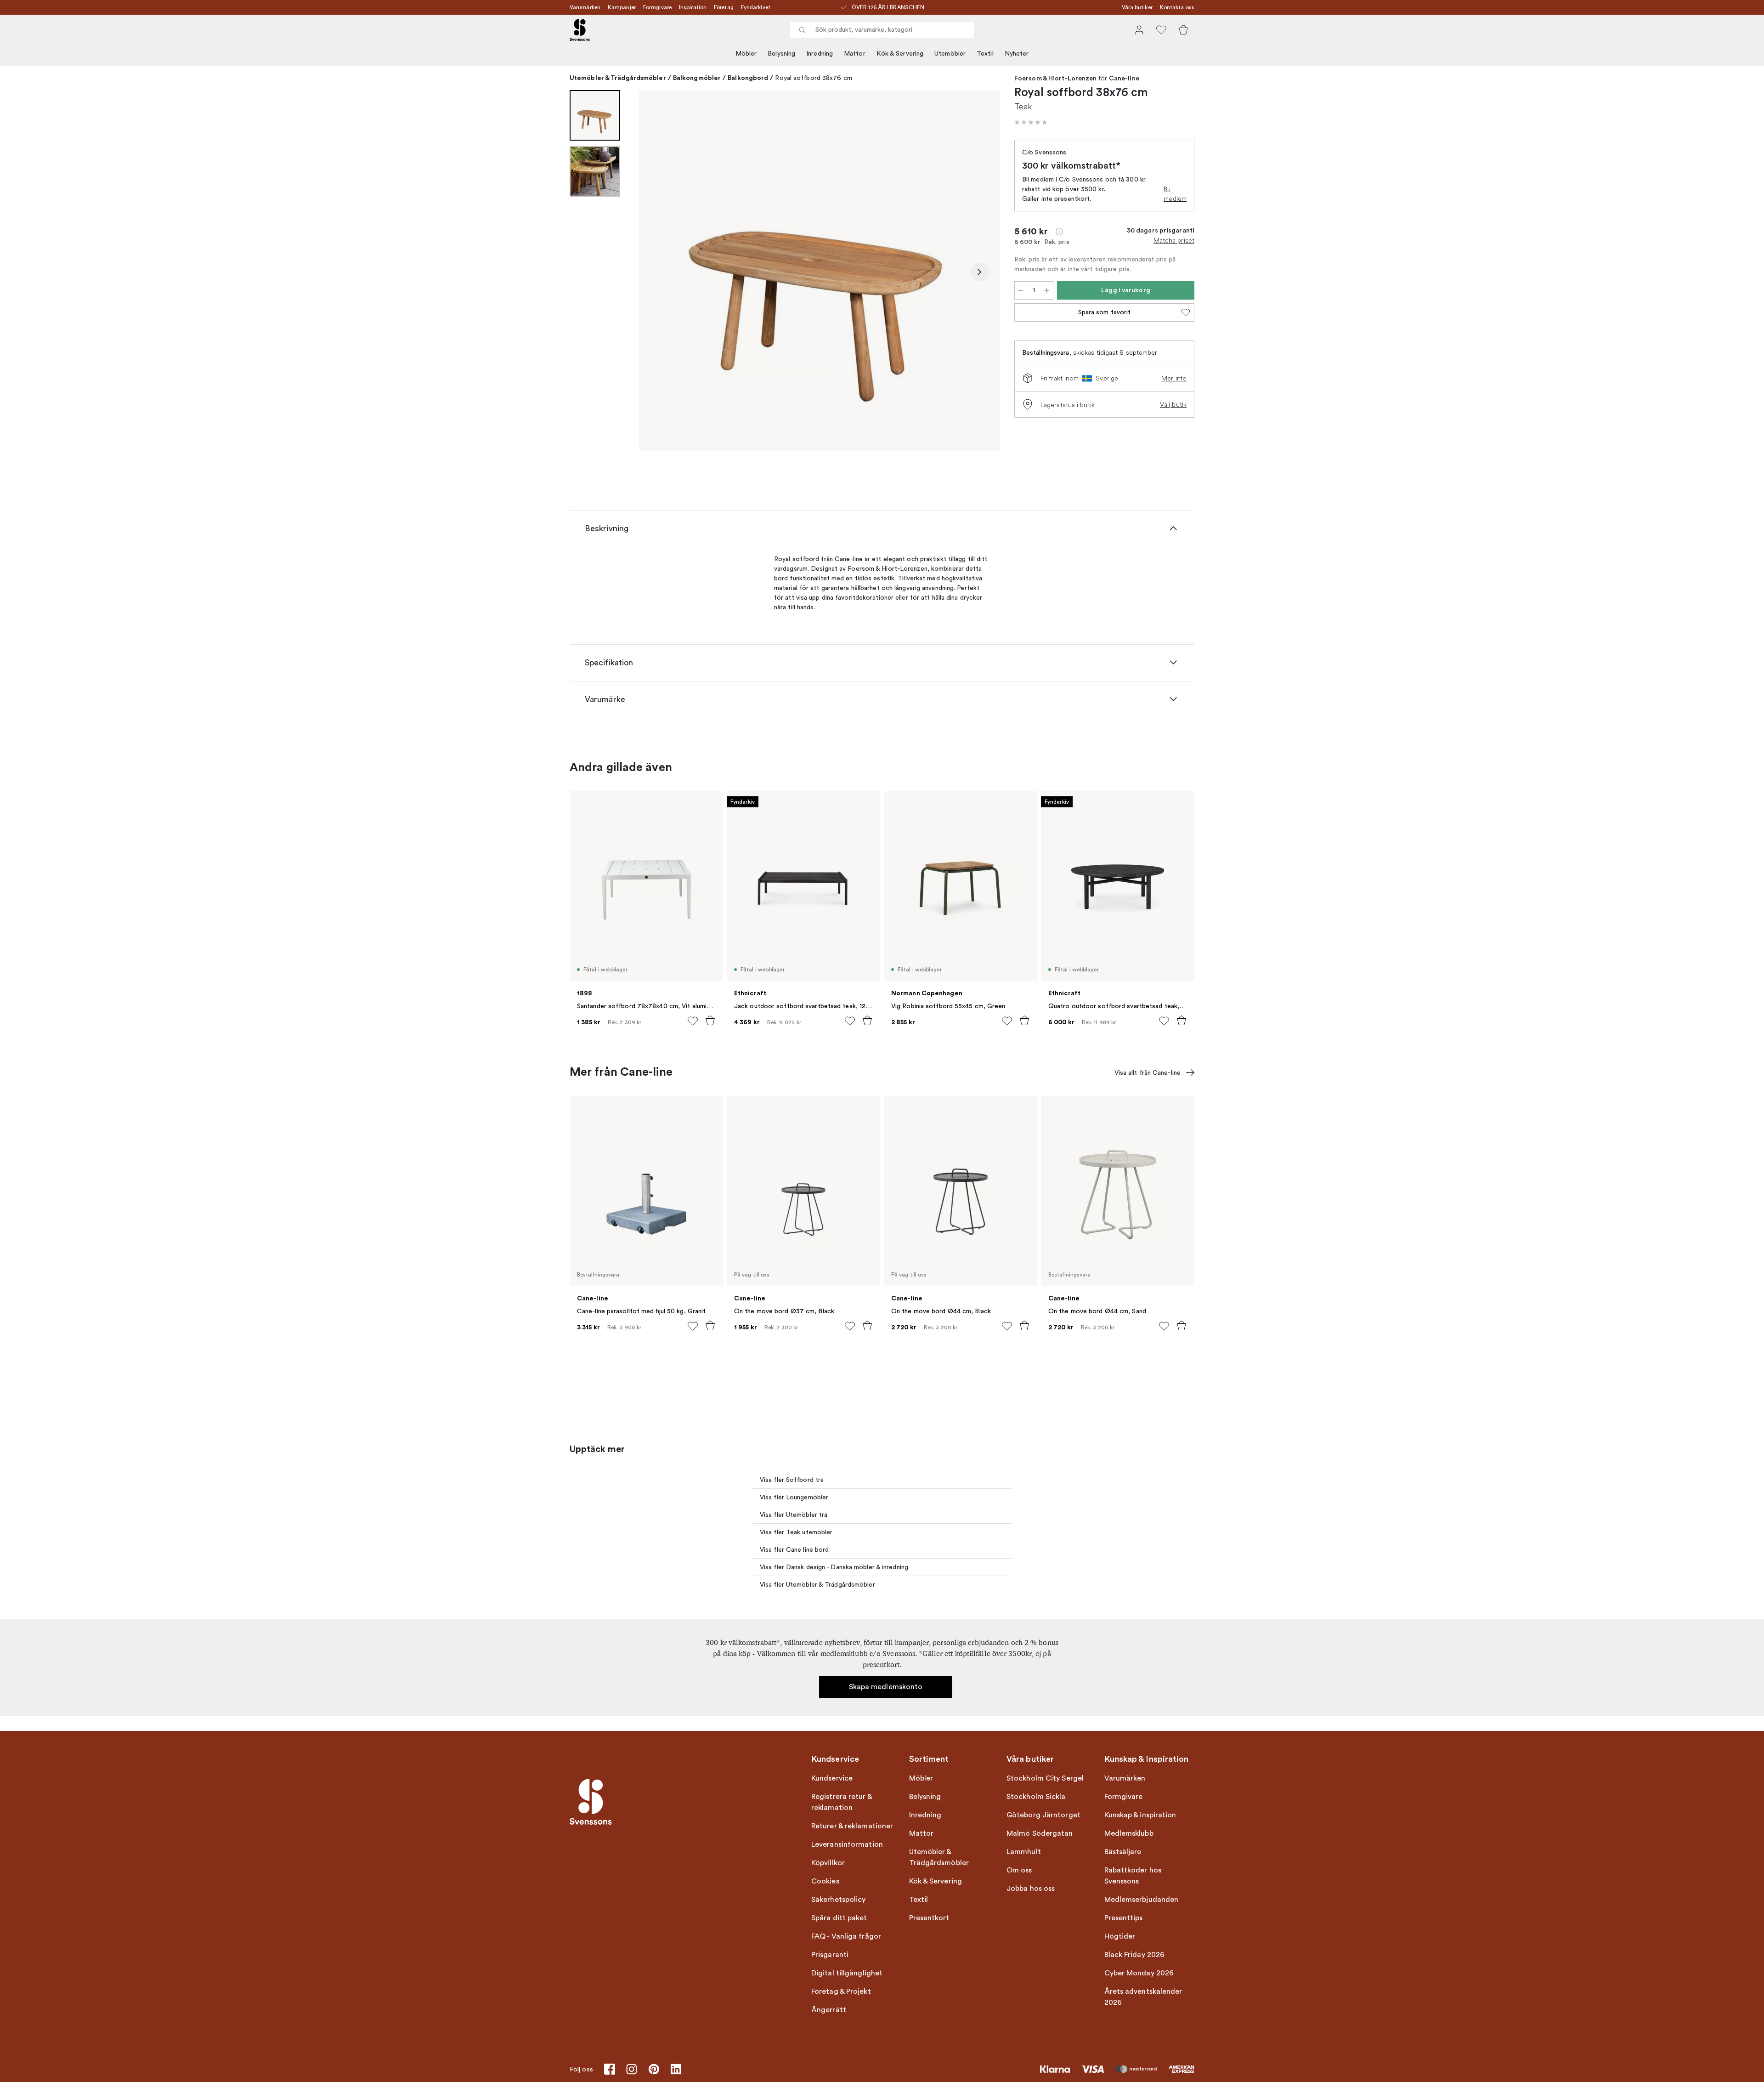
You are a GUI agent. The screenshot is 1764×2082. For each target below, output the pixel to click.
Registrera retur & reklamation (842, 1802)
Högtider (1120, 1936)
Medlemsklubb (1129, 1833)
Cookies (825, 1881)
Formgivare (657, 7)
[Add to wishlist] (693, 1021)
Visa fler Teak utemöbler (796, 1532)
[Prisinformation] (1059, 232)
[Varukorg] (1183, 30)
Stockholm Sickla (1036, 1797)
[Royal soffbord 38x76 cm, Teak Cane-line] (819, 271)
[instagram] (632, 2069)
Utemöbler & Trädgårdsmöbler (618, 78)
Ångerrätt (829, 2010)
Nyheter (1017, 54)
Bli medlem (1175, 194)
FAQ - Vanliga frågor (846, 1936)
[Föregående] (659, 272)
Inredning (820, 54)
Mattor (855, 54)
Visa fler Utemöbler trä (794, 1515)
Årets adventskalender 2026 (1143, 1997)
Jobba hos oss (1031, 1889)
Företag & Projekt (841, 1991)
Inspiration (693, 7)
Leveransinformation (847, 1844)
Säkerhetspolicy (839, 1900)
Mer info (1174, 378)
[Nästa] (979, 272)
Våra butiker (1137, 7)
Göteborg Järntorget (1043, 1815)
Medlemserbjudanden (1142, 1900)
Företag (724, 7)
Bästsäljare (1123, 1852)
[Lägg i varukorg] (710, 1021)
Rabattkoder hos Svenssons (1133, 1876)
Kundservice (832, 1778)
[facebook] (610, 2069)
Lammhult (1024, 1852)
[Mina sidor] (1139, 30)
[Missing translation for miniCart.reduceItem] (1021, 290)
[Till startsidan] (580, 30)
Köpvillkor (828, 1863)
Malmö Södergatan (1040, 1833)
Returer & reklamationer (852, 1826)
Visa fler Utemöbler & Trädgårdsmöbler (817, 1585)
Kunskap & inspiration (1140, 1815)
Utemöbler (950, 54)
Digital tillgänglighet (847, 1973)
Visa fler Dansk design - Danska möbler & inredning (834, 1567)
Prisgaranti (830, 1955)
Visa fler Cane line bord (794, 1550)
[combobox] (882, 30)
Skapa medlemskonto (886, 1687)
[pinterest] (654, 2069)
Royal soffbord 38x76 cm (813, 78)
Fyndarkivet (756, 7)
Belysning (781, 54)
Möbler (746, 54)
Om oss (1019, 1870)
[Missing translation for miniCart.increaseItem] (1047, 290)
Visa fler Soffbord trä (792, 1480)
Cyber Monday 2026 (1139, 1973)
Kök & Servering (900, 54)
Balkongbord (748, 78)
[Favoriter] (1161, 30)
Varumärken (585, 7)
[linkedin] (676, 2069)
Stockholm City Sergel (1045, 1778)
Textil (985, 54)
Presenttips (1124, 1918)
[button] (1031, 122)
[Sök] (802, 30)
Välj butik (1173, 404)
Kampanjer (622, 7)
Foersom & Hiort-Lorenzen (1055, 79)
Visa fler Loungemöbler (794, 1497)
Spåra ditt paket (839, 1918)
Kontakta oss (1177, 7)
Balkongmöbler (697, 78)
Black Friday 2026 (1135, 1955)
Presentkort (929, 1918)
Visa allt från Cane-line (1148, 1073)
